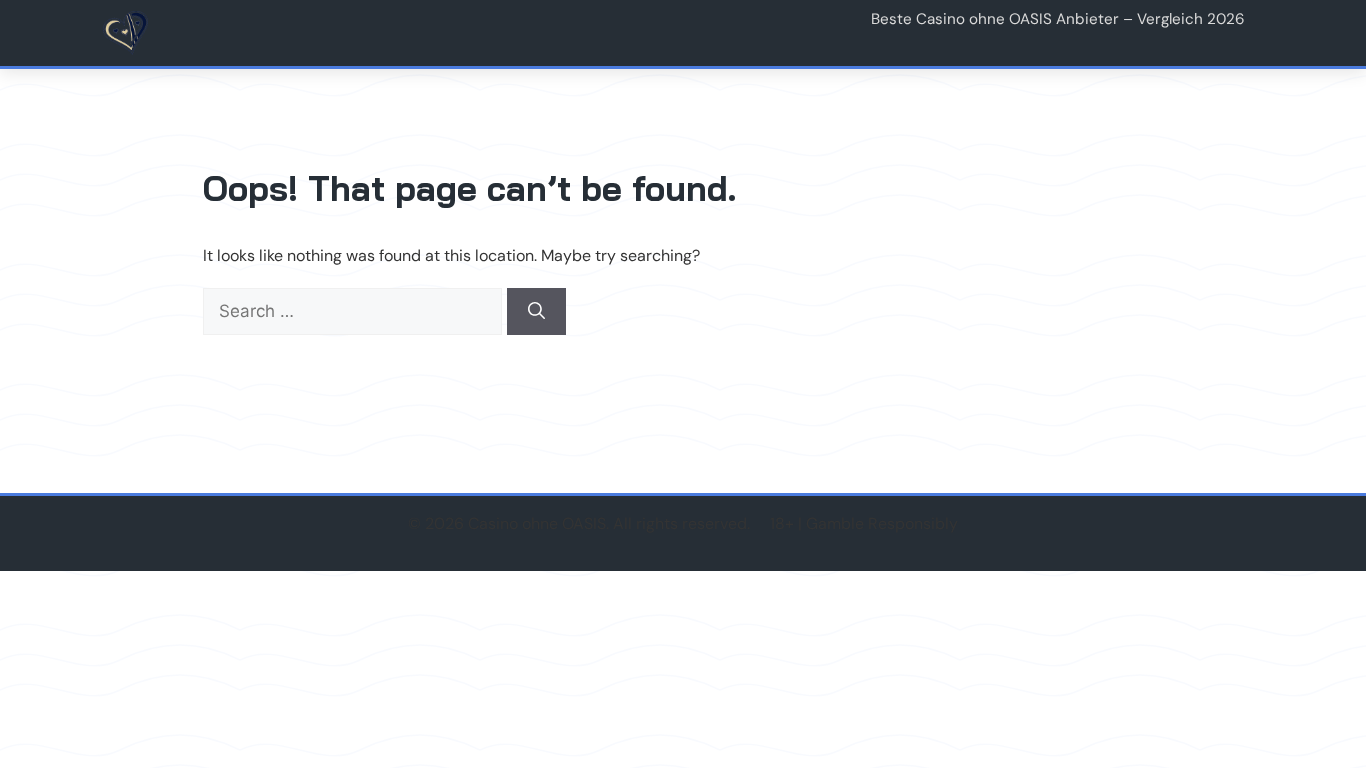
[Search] (536, 312)
